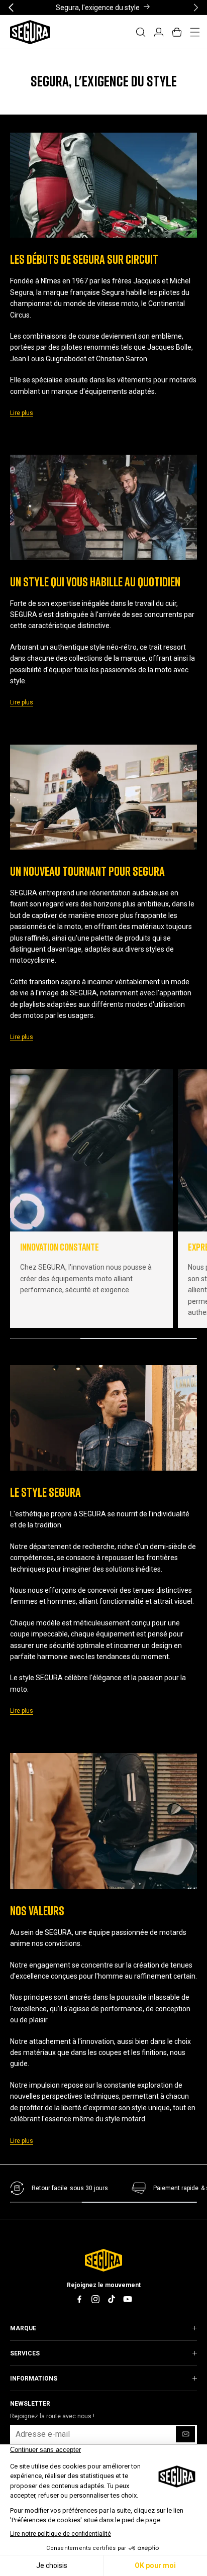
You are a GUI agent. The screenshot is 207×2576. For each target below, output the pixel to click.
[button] (141, 32)
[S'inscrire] (185, 2434)
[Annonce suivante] (196, 7)
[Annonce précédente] (11, 7)
